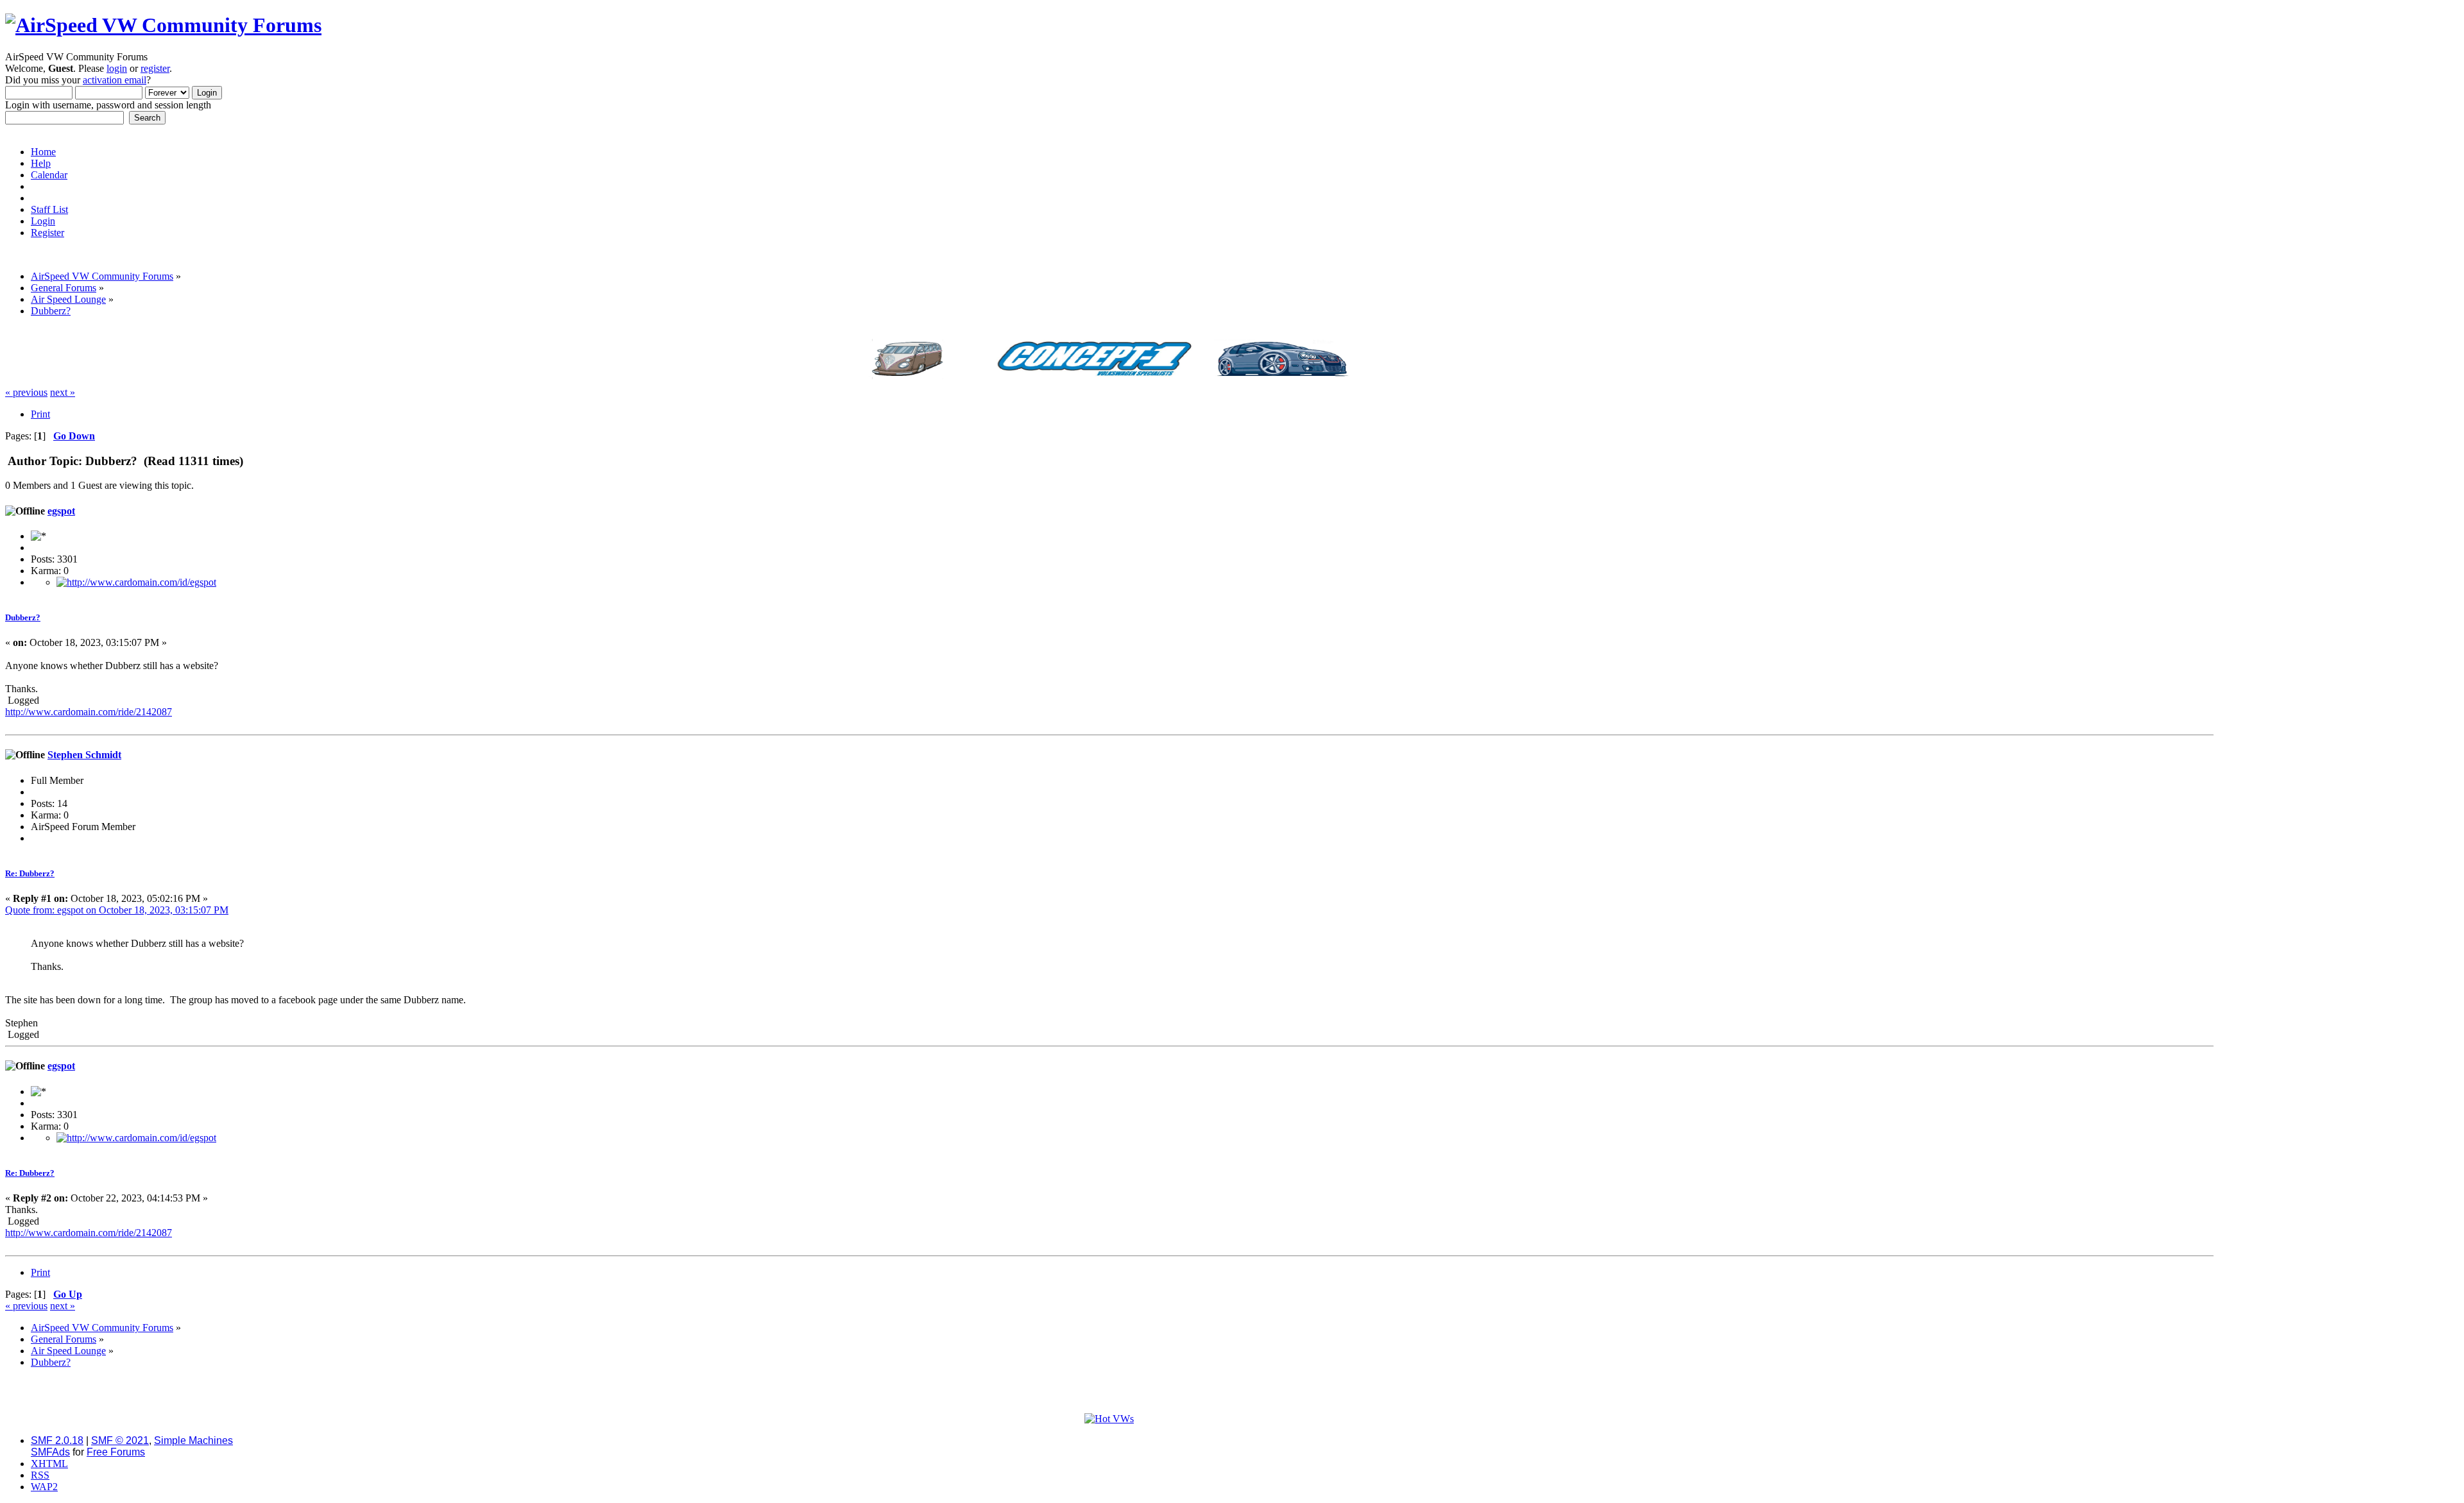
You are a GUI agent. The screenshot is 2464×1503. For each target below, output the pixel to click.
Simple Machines (193, 1440)
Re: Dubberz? (30, 873)
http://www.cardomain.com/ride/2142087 (89, 712)
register (155, 68)
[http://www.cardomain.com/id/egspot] (136, 582)
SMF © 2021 (120, 1440)
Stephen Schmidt (84, 755)
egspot (61, 511)
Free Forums (116, 1452)
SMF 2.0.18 (57, 1440)
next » (63, 392)
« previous (26, 392)
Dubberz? (23, 617)
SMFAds (50, 1452)
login (117, 68)
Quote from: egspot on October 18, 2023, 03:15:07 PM (117, 910)
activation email (115, 80)
